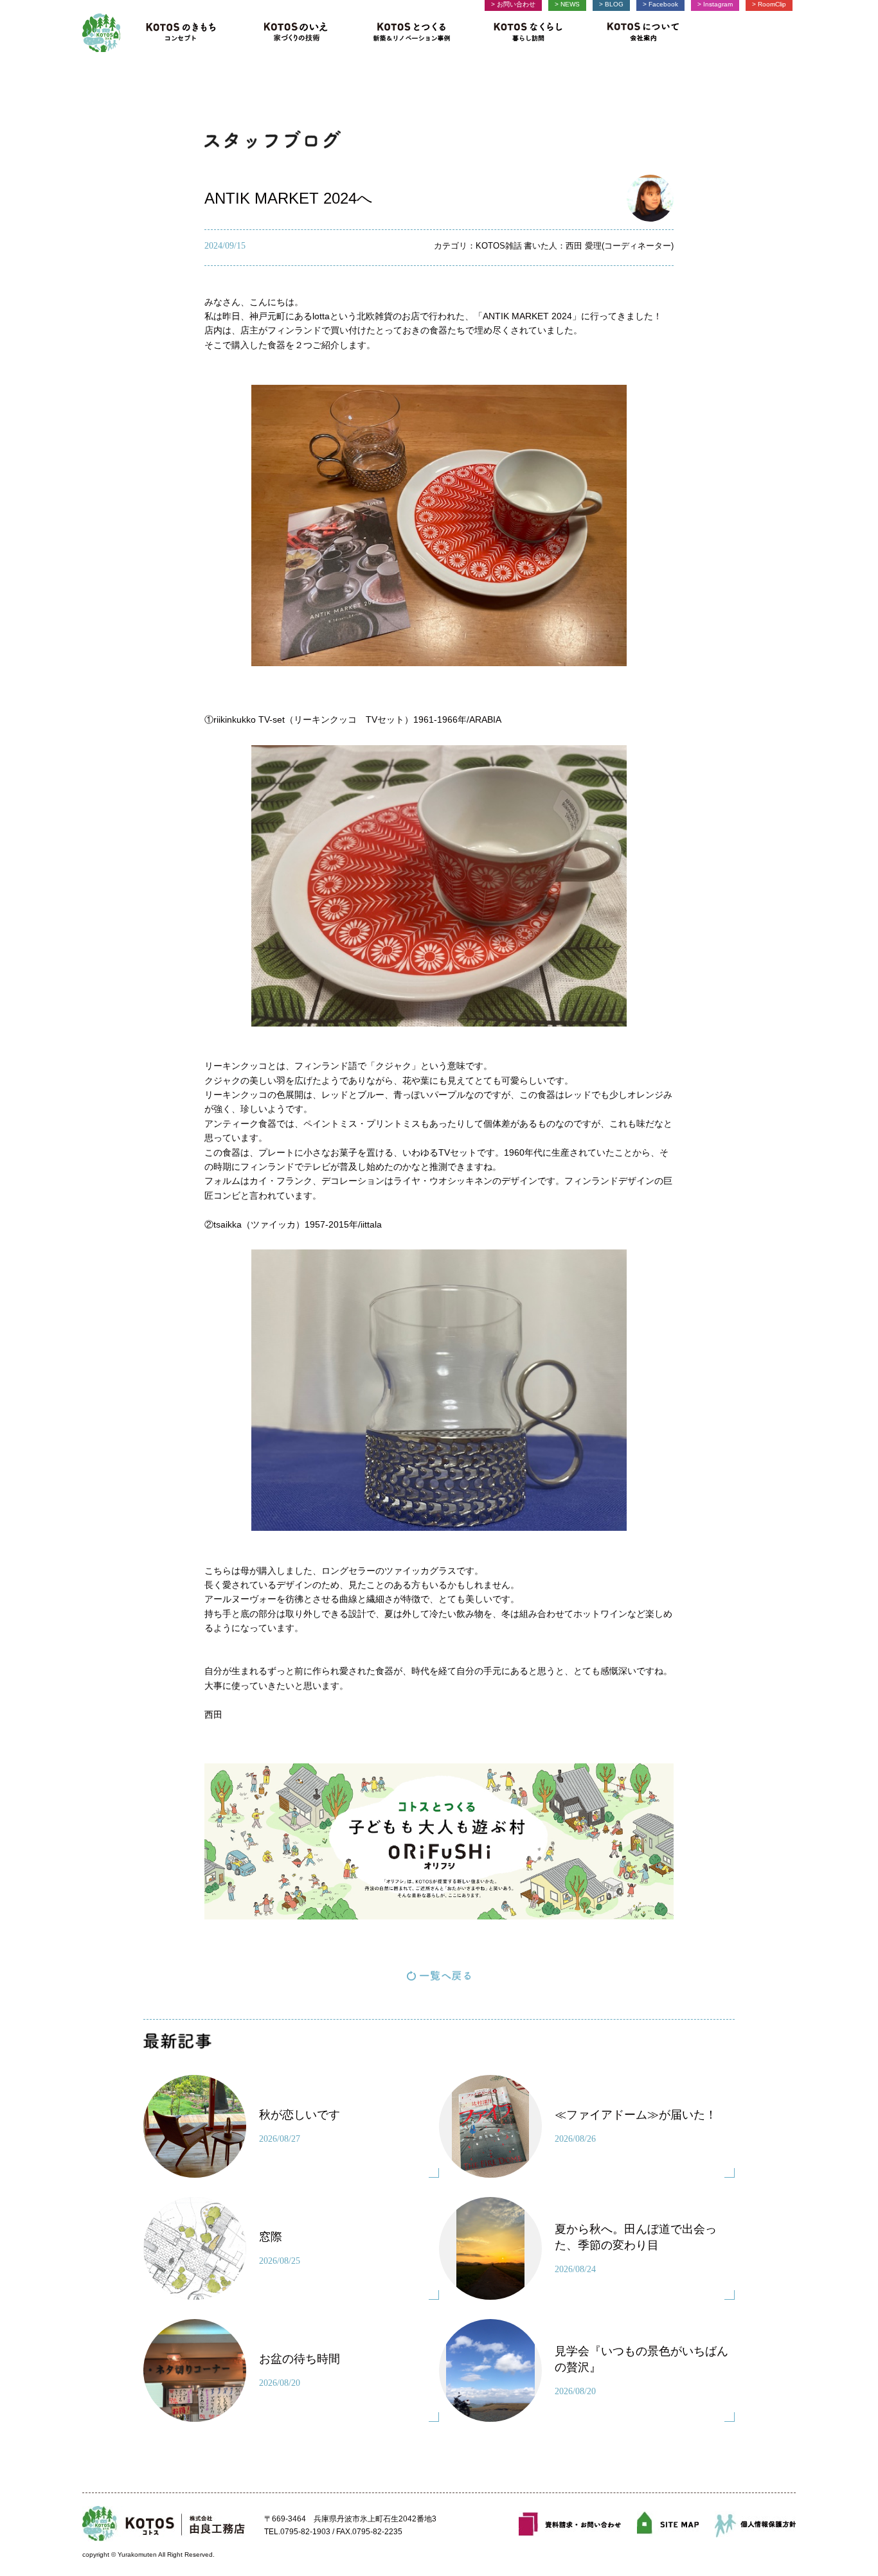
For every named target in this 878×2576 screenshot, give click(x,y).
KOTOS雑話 (499, 246)
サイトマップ (668, 2524)
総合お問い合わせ (570, 2524)
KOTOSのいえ (296, 33)
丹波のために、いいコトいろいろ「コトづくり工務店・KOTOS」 (101, 33)
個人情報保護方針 (755, 2524)
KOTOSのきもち (185, 33)
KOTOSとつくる (412, 33)
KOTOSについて (639, 33)
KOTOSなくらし (528, 33)
